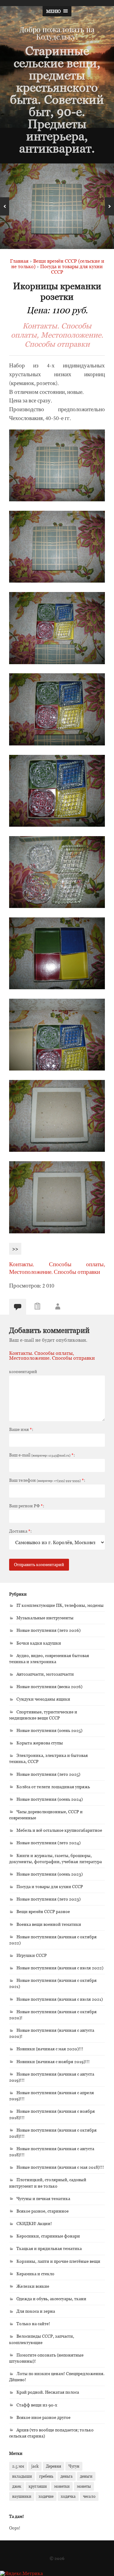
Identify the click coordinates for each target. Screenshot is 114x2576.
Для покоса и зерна (36, 2311)
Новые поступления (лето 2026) (48, 1630)
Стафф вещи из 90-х (37, 2405)
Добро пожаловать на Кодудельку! (57, 33)
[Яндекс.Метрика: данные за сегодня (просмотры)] (21, 2573)
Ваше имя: (21, 1429)
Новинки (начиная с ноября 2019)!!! (53, 2061)
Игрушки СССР (32, 1955)
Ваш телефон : (47, 1480)
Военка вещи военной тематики (49, 1924)
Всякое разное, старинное (43, 2211)
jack (35, 2466)
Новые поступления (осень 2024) (50, 1799)
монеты (84, 2486)
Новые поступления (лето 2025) (48, 1774)
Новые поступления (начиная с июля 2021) (60, 1999)
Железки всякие (33, 2286)
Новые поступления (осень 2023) (50, 1874)
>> (15, 1249)
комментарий (23, 1372)
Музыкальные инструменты (45, 1618)
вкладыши (22, 2476)
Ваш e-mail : (42, 1455)
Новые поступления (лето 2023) (48, 1899)
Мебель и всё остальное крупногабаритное (59, 1830)
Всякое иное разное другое (43, 2417)
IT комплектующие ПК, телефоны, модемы (60, 1605)
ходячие (46, 2496)
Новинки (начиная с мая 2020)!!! (50, 2049)
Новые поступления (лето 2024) (48, 1843)
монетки (62, 2486)
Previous (5, 206)
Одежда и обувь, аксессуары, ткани (51, 2299)
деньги (86, 2476)
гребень (46, 2476)
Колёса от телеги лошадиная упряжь (53, 1787)
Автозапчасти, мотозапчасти (45, 1674)
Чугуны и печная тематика (43, 2198)
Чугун (74, 2466)
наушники (22, 2496)
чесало (89, 2496)
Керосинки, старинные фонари (48, 2236)
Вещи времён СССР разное (43, 1911)
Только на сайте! (33, 2324)
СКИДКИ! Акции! (34, 2223)
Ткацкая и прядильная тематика (49, 2248)
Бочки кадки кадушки (39, 1643)
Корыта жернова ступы (40, 1743)
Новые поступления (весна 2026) (49, 1686)
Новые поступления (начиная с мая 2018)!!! (60, 2167)
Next (109, 206)
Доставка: (20, 1531)
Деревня (54, 2466)
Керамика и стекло (35, 2274)
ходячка (68, 2496)
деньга (67, 2476)
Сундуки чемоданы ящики (43, 1699)
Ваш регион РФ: (27, 1506)
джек (17, 2486)
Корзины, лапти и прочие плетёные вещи (58, 2261)
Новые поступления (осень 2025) (49, 1730)
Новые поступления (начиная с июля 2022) (60, 1968)
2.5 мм (18, 2466)
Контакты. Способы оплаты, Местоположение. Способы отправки (57, 335)
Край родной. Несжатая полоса (48, 2392)
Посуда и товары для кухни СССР (50, 1886)
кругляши (38, 2486)
